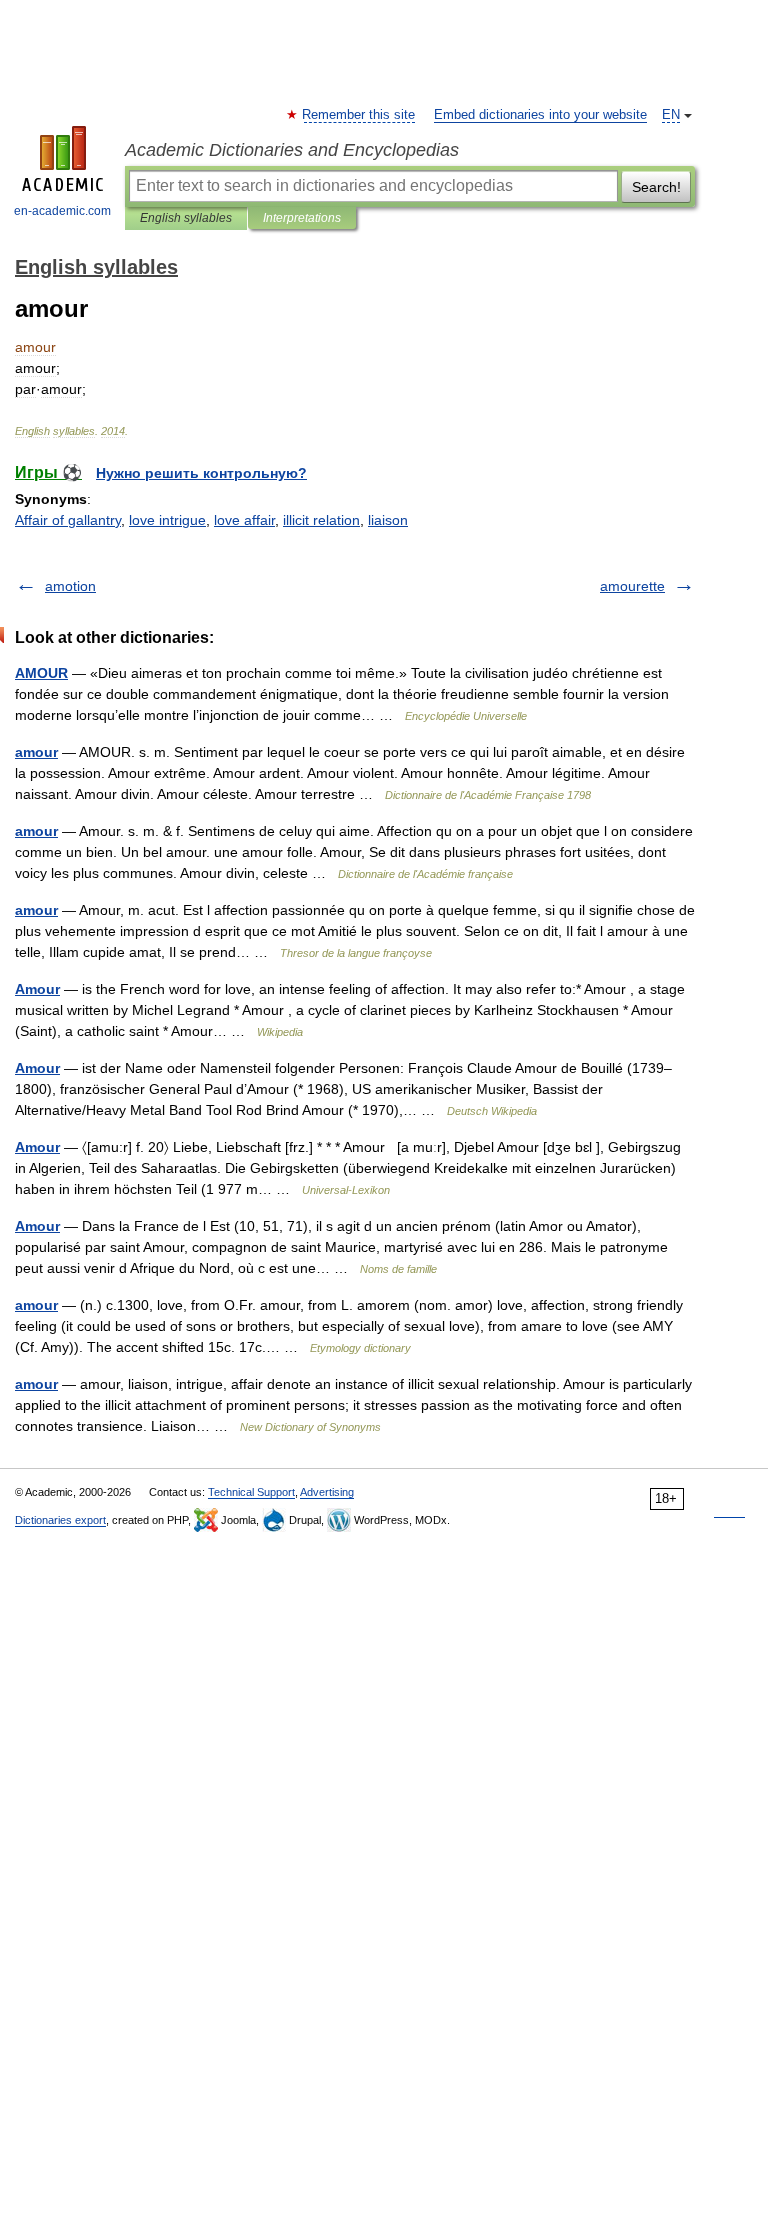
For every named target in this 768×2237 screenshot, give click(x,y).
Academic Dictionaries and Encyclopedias (292, 150)
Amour (37, 989)
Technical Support (251, 1492)
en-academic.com (62, 211)
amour (36, 752)
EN (671, 115)
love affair (244, 520)
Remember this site (359, 115)
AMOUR (41, 673)
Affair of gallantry (68, 520)
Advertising (327, 1492)
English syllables (186, 218)
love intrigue (167, 520)
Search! (656, 187)
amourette (632, 586)
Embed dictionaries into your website (540, 115)
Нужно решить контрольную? (201, 473)
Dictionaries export (60, 1520)
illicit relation (321, 520)
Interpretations (302, 218)
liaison (388, 520)
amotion (70, 586)
